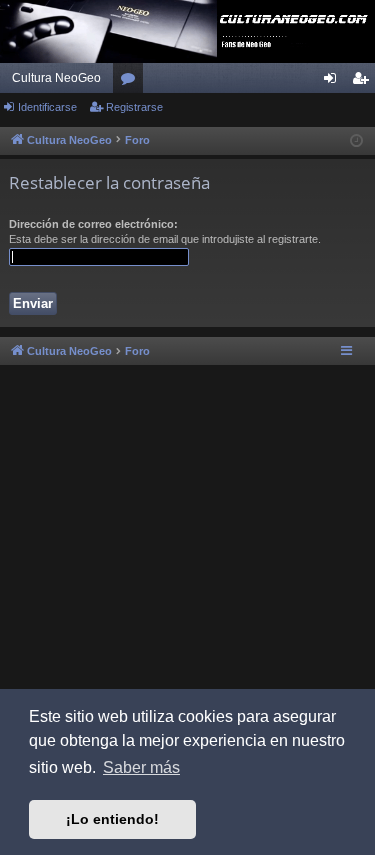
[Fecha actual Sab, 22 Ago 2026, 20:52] (356, 141)
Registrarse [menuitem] (364, 82)
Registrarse (134, 107)
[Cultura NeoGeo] (187, 31)
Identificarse (47, 107)
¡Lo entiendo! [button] (112, 819)
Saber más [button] (141, 767)
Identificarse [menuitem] (334, 82)
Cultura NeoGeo (56, 78)
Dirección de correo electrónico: (93, 224)
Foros (132, 82)
